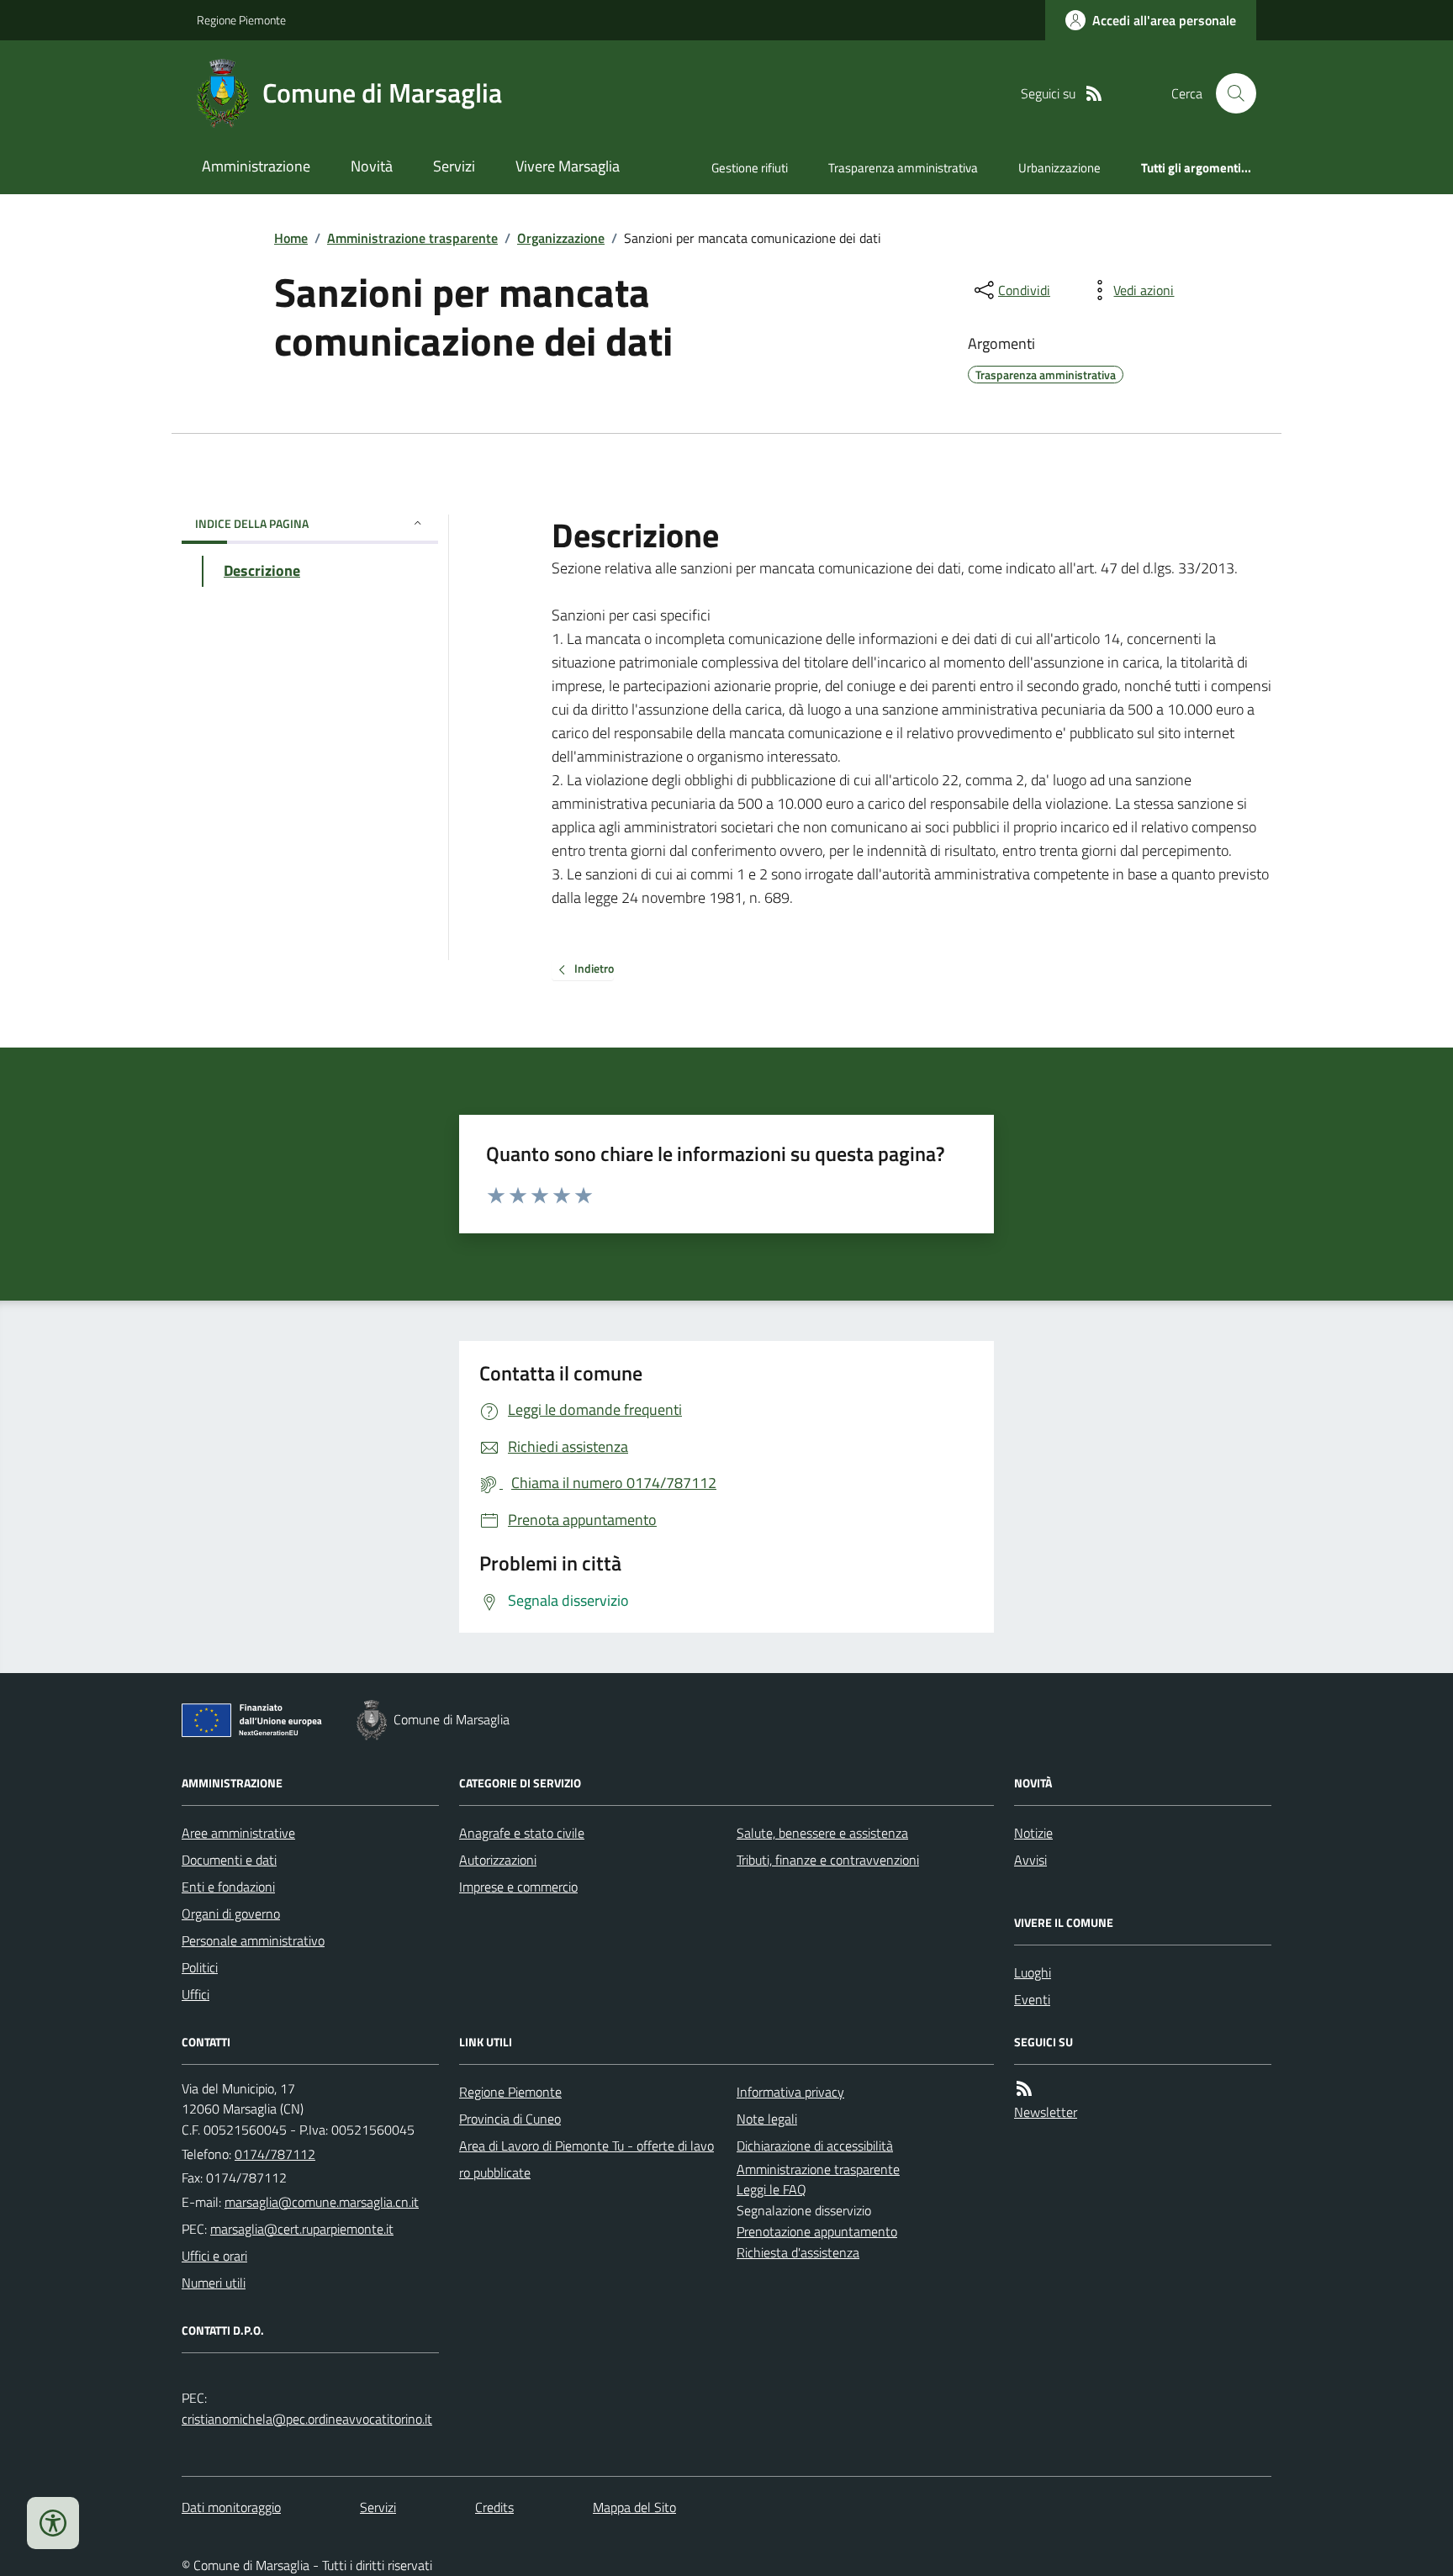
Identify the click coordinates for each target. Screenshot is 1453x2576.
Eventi (1032, 1999)
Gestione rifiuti (750, 168)
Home (291, 238)
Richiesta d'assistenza (798, 2252)
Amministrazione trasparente (412, 238)
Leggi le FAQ (771, 2189)
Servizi (454, 166)
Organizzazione (561, 238)
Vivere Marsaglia (568, 166)
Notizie (1033, 1833)
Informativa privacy (790, 2092)
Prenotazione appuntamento (817, 2231)
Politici (200, 1967)
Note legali (767, 2119)
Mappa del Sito (634, 2507)
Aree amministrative (238, 1833)
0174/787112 (275, 2154)
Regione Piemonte (241, 20)
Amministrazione (256, 166)
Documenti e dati (229, 1860)
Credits (494, 2507)
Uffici (195, 1994)
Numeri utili (214, 2283)
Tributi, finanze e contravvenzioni (828, 1860)
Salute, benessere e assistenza (822, 1833)
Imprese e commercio (518, 1887)
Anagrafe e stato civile (522, 1833)
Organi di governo (231, 1914)
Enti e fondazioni (228, 1887)
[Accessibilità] (53, 2523)
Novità (372, 166)
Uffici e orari (214, 2256)
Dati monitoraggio (231, 2507)
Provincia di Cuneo (510, 2119)
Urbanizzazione (1059, 168)
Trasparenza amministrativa (903, 168)
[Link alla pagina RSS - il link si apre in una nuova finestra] (1094, 94)
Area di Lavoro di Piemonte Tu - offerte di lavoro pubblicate (586, 2159)
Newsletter (1046, 2112)
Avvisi (1030, 1860)
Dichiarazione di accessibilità (815, 2146)
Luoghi (1033, 1972)
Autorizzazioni (498, 1860)
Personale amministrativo (253, 1940)
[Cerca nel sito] (1229, 93)
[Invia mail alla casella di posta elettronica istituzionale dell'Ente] (322, 2202)
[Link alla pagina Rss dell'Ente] (1024, 2089)
